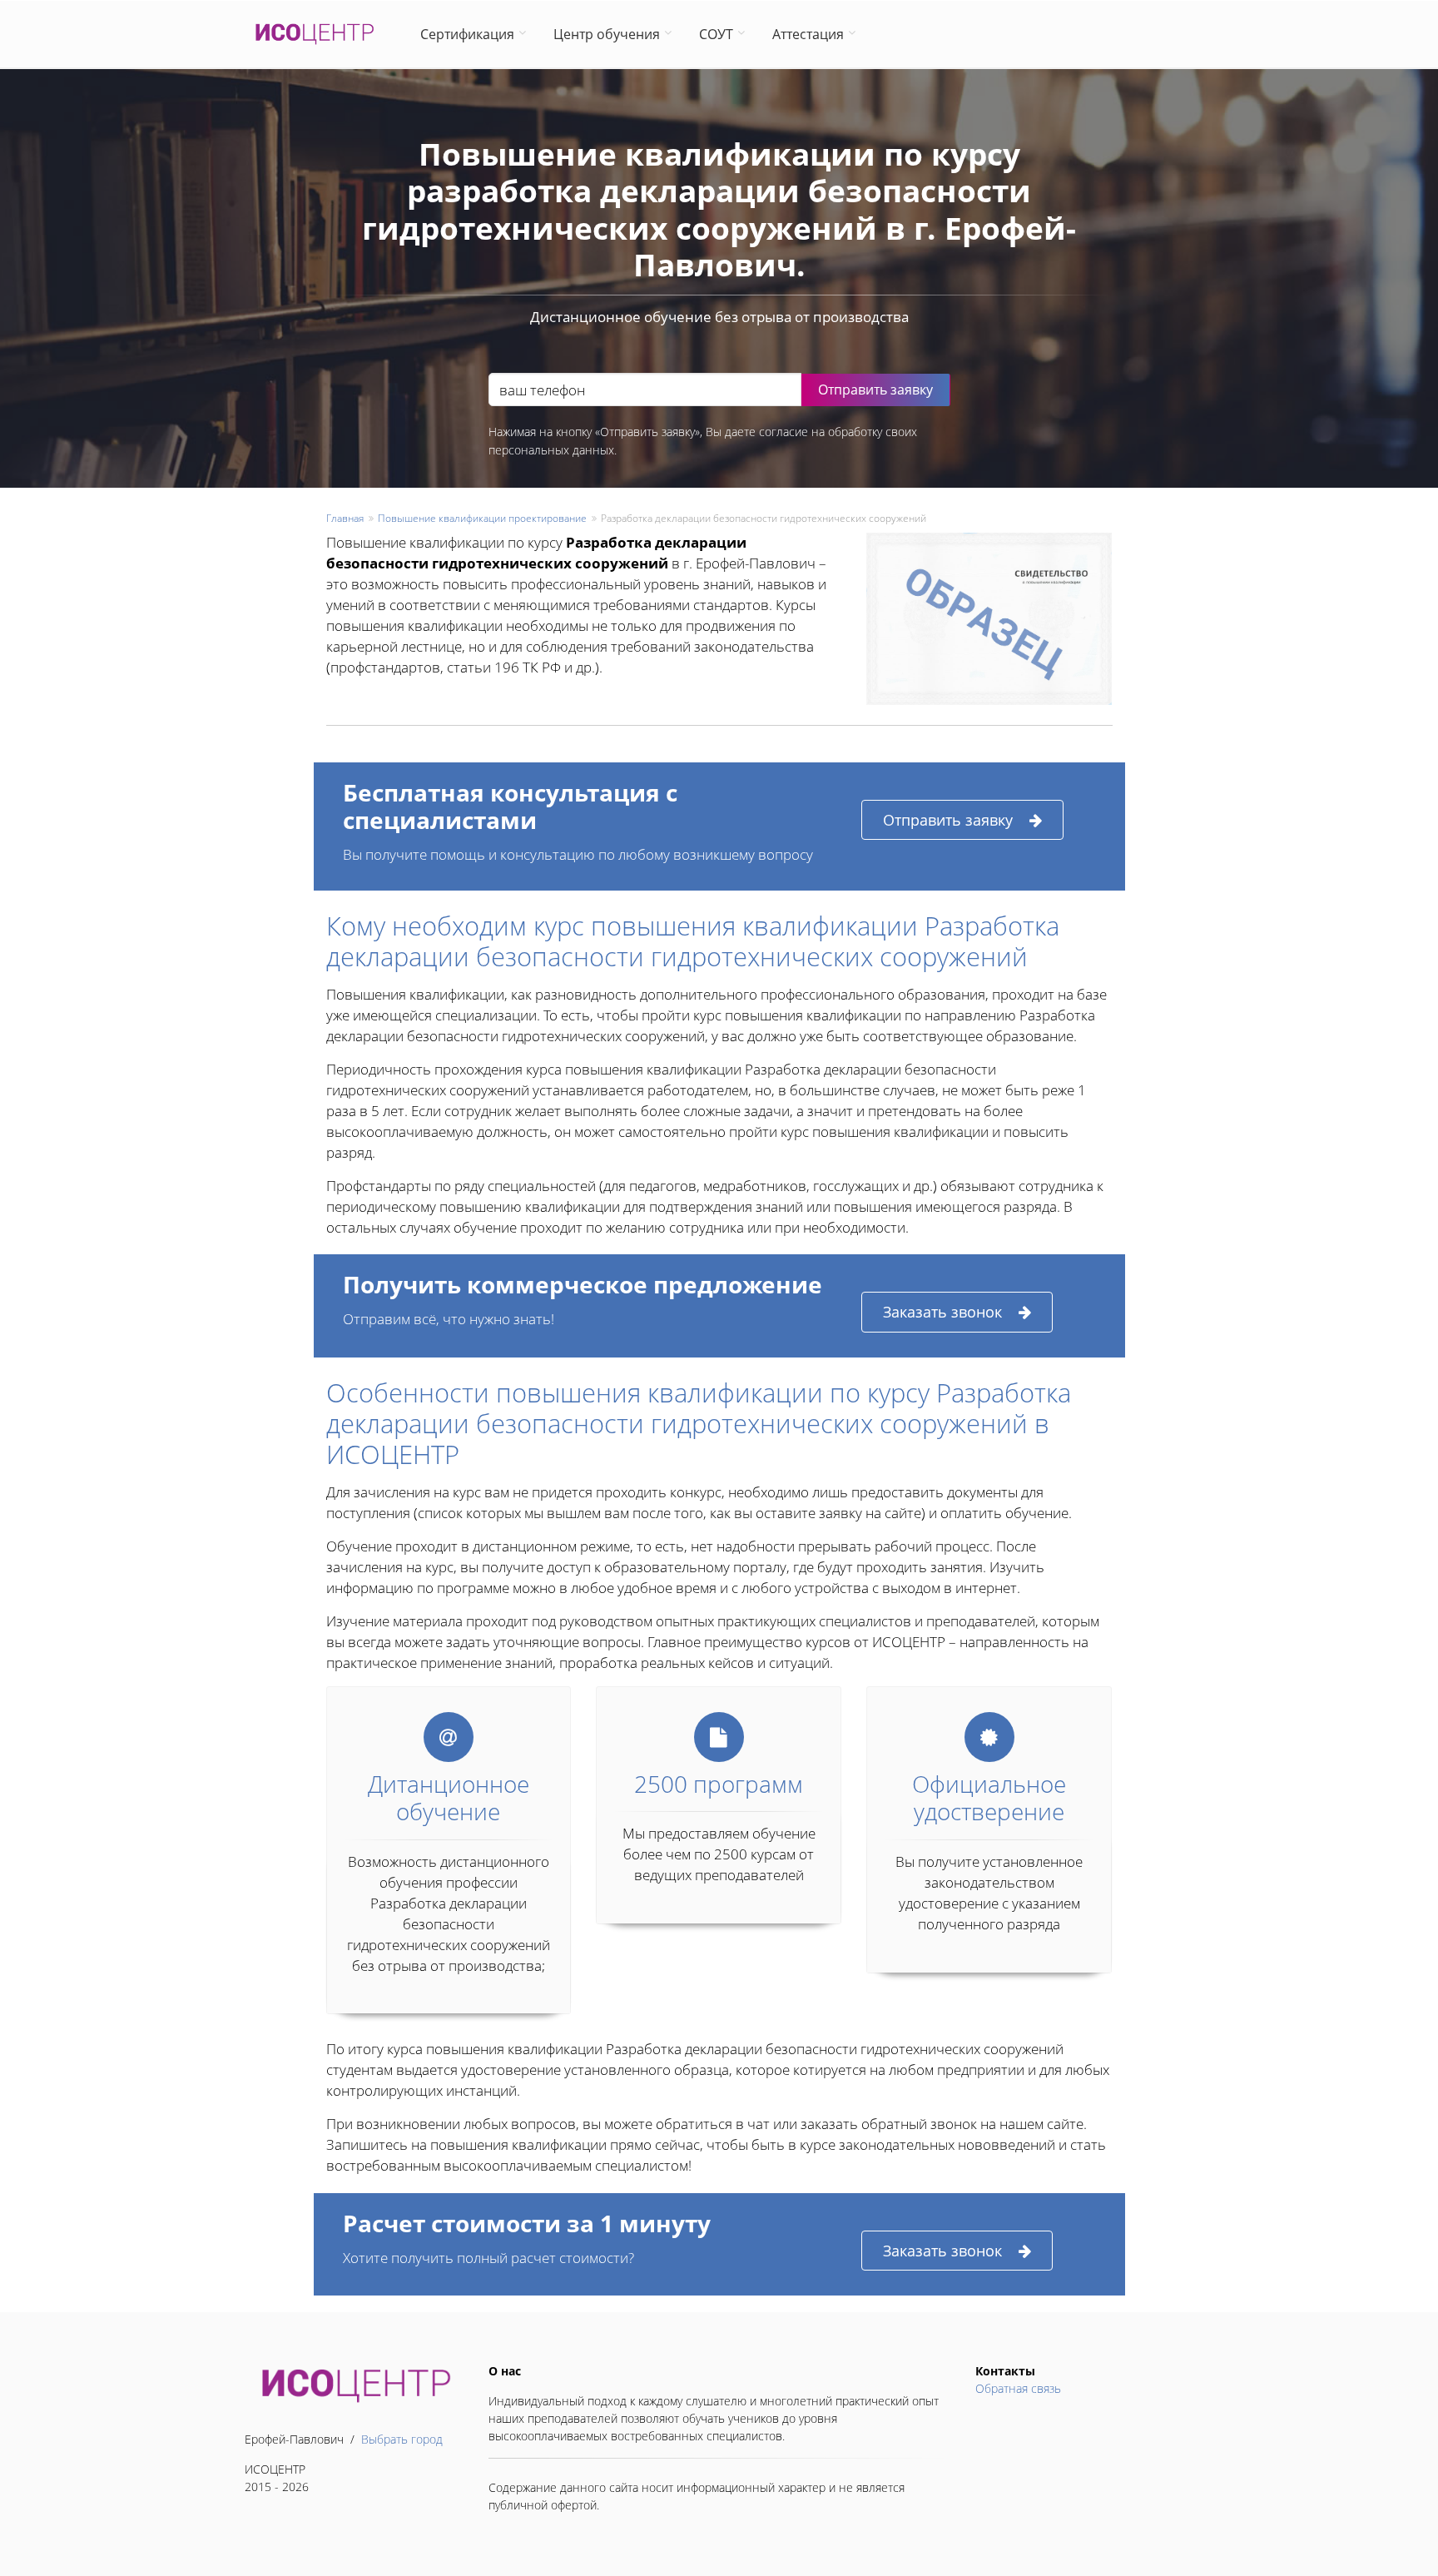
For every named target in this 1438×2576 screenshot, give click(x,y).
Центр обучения (607, 34)
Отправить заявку (948, 820)
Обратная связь (1018, 2388)
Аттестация (808, 34)
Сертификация (467, 34)
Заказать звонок (942, 1312)
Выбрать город (402, 2439)
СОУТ (716, 34)
